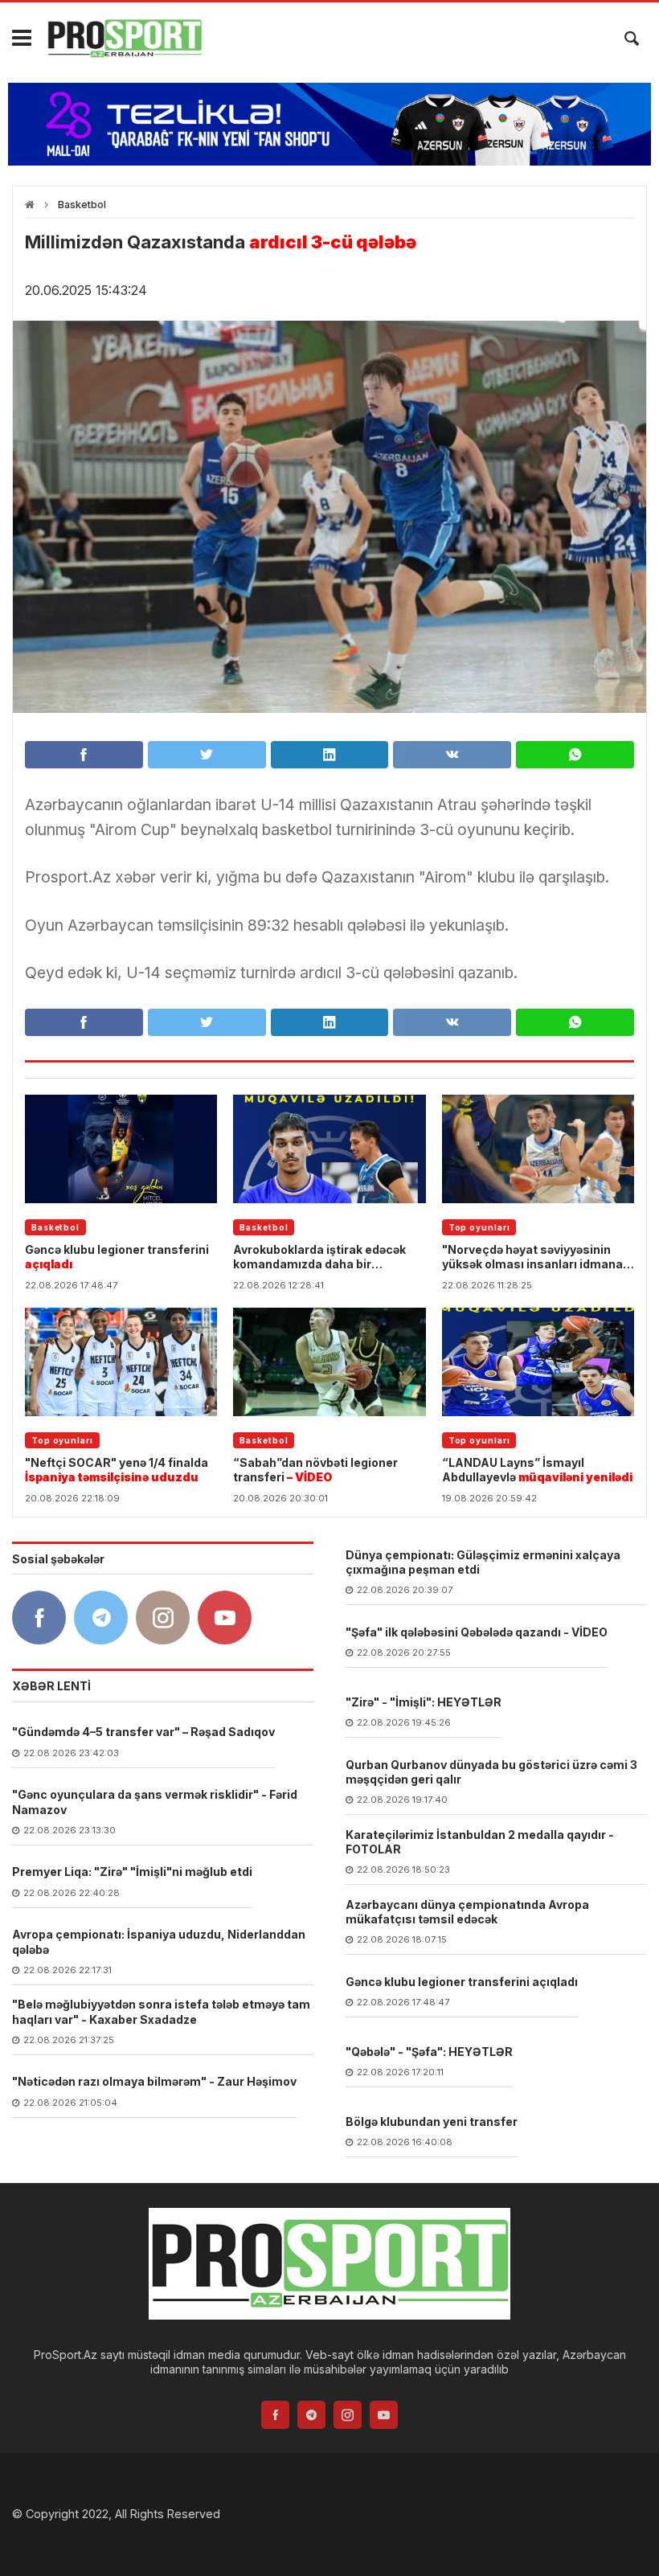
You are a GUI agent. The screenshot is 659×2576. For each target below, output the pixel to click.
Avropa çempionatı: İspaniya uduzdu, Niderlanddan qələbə (159, 1941)
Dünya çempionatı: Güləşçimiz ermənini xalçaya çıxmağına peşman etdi (483, 1562)
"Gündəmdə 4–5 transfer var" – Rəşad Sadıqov (143, 1732)
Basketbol (82, 205)
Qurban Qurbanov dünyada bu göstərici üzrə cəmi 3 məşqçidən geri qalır (491, 1772)
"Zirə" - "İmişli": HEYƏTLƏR (424, 1702)
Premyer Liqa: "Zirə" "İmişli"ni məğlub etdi (132, 1872)
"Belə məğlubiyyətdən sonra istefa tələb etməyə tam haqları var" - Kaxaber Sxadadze (161, 2011)
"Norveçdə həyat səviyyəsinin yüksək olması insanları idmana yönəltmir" (532, 1257)
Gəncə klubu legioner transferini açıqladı (462, 1982)
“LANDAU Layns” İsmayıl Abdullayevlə (537, 1470)
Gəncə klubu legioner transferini (117, 1257)
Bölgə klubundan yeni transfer (432, 2121)
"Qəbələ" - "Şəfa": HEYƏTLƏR (429, 2052)
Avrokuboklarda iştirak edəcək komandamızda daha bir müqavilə (319, 1257)
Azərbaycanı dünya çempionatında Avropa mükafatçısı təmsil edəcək (467, 1912)
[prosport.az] (125, 39)
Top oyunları (479, 1227)
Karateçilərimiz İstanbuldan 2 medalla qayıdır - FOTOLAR (480, 1842)
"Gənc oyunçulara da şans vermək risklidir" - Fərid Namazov (155, 1802)
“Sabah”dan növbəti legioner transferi (315, 1470)
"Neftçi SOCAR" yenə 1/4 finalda (117, 1470)
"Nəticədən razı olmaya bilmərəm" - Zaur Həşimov (154, 2081)
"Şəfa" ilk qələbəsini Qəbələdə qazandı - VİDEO (477, 1632)
